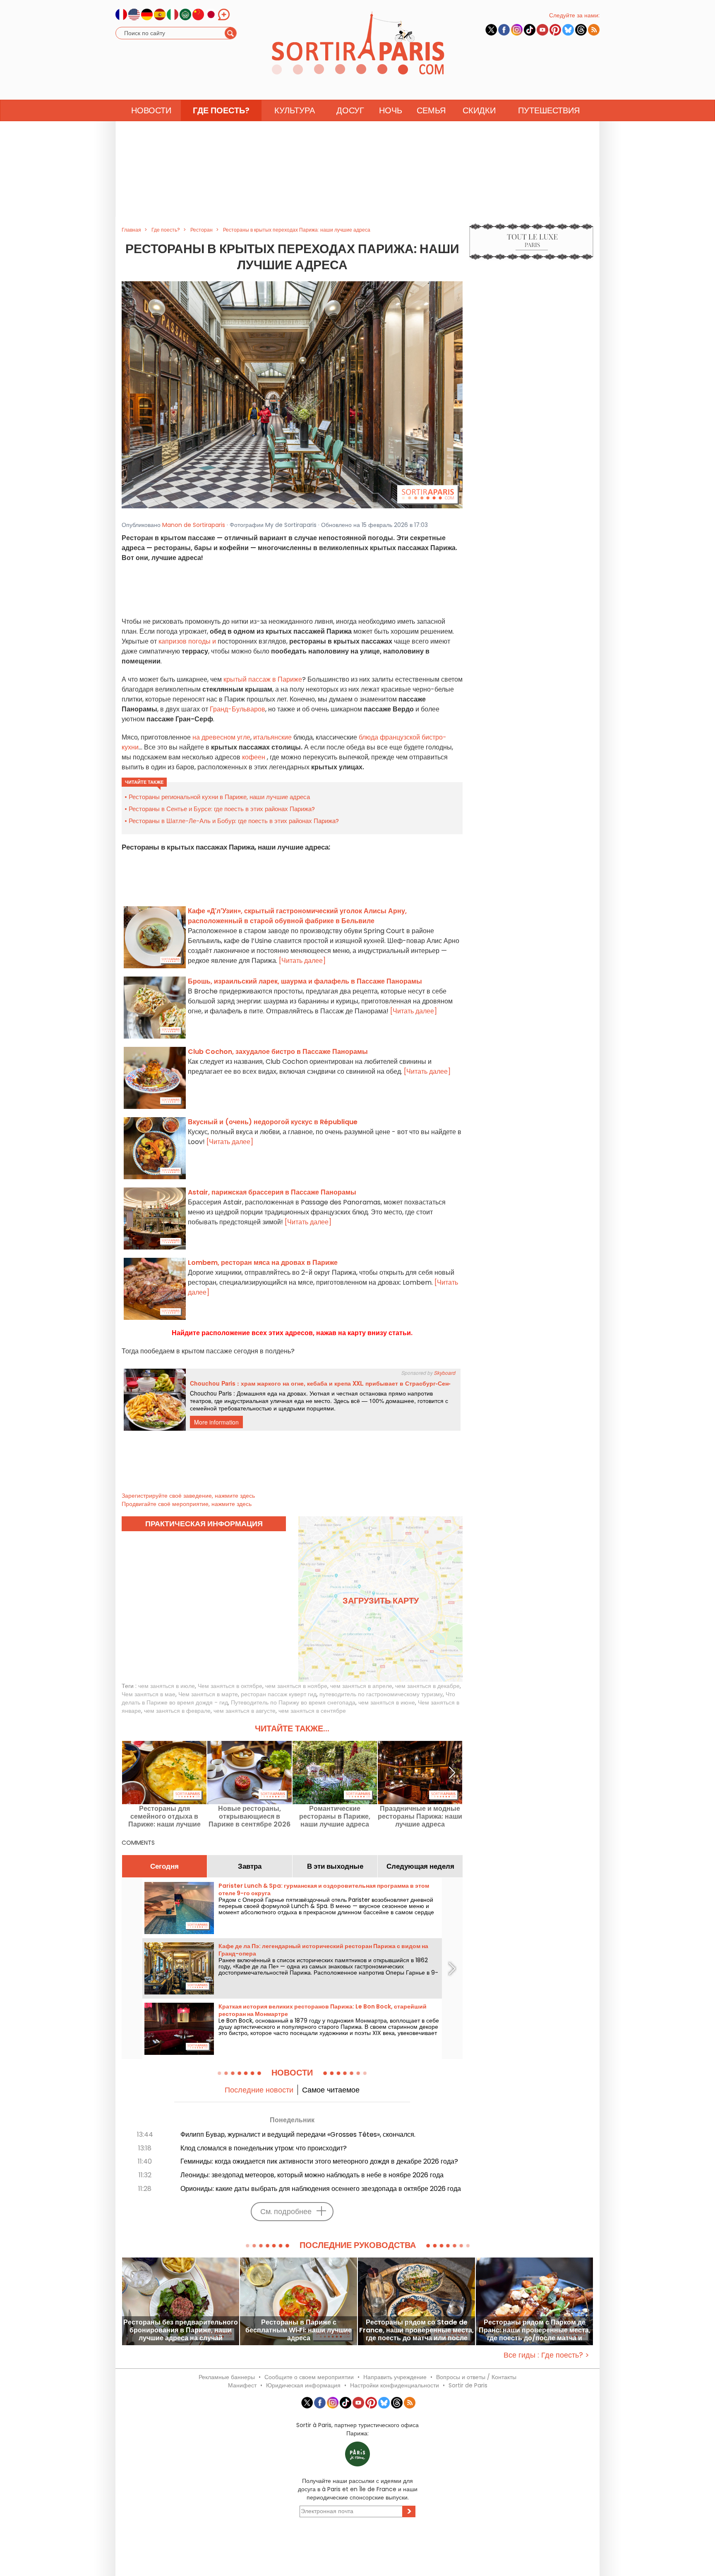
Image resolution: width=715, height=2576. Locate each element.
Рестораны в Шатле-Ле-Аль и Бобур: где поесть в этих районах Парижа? (234, 821)
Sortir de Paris (468, 2385)
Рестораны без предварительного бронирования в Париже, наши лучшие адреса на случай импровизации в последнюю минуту (181, 2330)
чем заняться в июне (387, 1702)
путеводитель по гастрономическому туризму (381, 1694)
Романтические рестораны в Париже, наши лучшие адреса (335, 1816)
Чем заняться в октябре (230, 1686)
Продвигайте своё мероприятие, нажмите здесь (187, 1504)
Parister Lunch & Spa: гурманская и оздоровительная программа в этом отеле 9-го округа (324, 1889)
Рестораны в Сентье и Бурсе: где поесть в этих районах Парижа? (222, 809)
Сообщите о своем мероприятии (309, 2377)
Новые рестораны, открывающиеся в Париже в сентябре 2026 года (250, 1816)
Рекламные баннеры (227, 2377)
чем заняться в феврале (177, 1711)
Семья (431, 110)
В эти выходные (335, 1866)
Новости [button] (151, 110)
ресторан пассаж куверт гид (279, 1694)
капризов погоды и (188, 641)
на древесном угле (221, 737)
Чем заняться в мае (149, 1694)
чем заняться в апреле (361, 1686)
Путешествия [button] (549, 110)
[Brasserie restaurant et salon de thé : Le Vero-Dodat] (292, 394)
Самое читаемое (331, 2090)
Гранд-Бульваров (238, 709)
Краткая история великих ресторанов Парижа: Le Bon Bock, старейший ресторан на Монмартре (323, 2010)
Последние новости (259, 2090)
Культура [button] (295, 110)
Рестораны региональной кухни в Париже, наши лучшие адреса (219, 797)
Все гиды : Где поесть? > (546, 2355)
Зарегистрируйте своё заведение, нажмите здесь (188, 1496)
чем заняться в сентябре (312, 1711)
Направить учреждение (395, 2377)
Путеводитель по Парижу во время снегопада (293, 1702)
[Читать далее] (302, 961)
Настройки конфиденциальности (395, 2385)
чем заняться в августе (245, 1711)
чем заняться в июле (167, 1686)
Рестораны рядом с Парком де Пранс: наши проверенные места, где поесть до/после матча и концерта (535, 2330)
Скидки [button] (479, 110)
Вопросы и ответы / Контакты (476, 2377)
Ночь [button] (391, 110)
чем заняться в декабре (427, 1686)
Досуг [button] (350, 110)
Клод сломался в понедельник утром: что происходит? (264, 2148)
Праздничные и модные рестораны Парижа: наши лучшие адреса (420, 1816)
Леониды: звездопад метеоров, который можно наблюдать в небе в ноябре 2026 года (312, 2175)
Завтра (250, 1866)
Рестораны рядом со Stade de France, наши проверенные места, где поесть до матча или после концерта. (416, 2330)
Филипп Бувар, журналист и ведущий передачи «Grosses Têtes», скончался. (298, 2134)
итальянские (272, 737)
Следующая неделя (420, 1866)
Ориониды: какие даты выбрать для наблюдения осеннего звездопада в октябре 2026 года (321, 2189)
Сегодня (164, 1866)
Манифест (242, 2385)
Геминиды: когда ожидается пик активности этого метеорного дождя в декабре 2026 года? (319, 2161)
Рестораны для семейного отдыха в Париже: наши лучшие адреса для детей (164, 1816)
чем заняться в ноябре (296, 1686)
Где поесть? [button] (221, 110)
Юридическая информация (303, 2385)
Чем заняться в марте (208, 1694)
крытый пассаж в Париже (262, 679)
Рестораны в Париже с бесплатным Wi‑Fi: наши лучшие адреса (299, 2330)
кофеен (254, 757)
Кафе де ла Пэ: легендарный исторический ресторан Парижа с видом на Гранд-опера (323, 1950)
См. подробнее (286, 2211)
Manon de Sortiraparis (194, 525)
